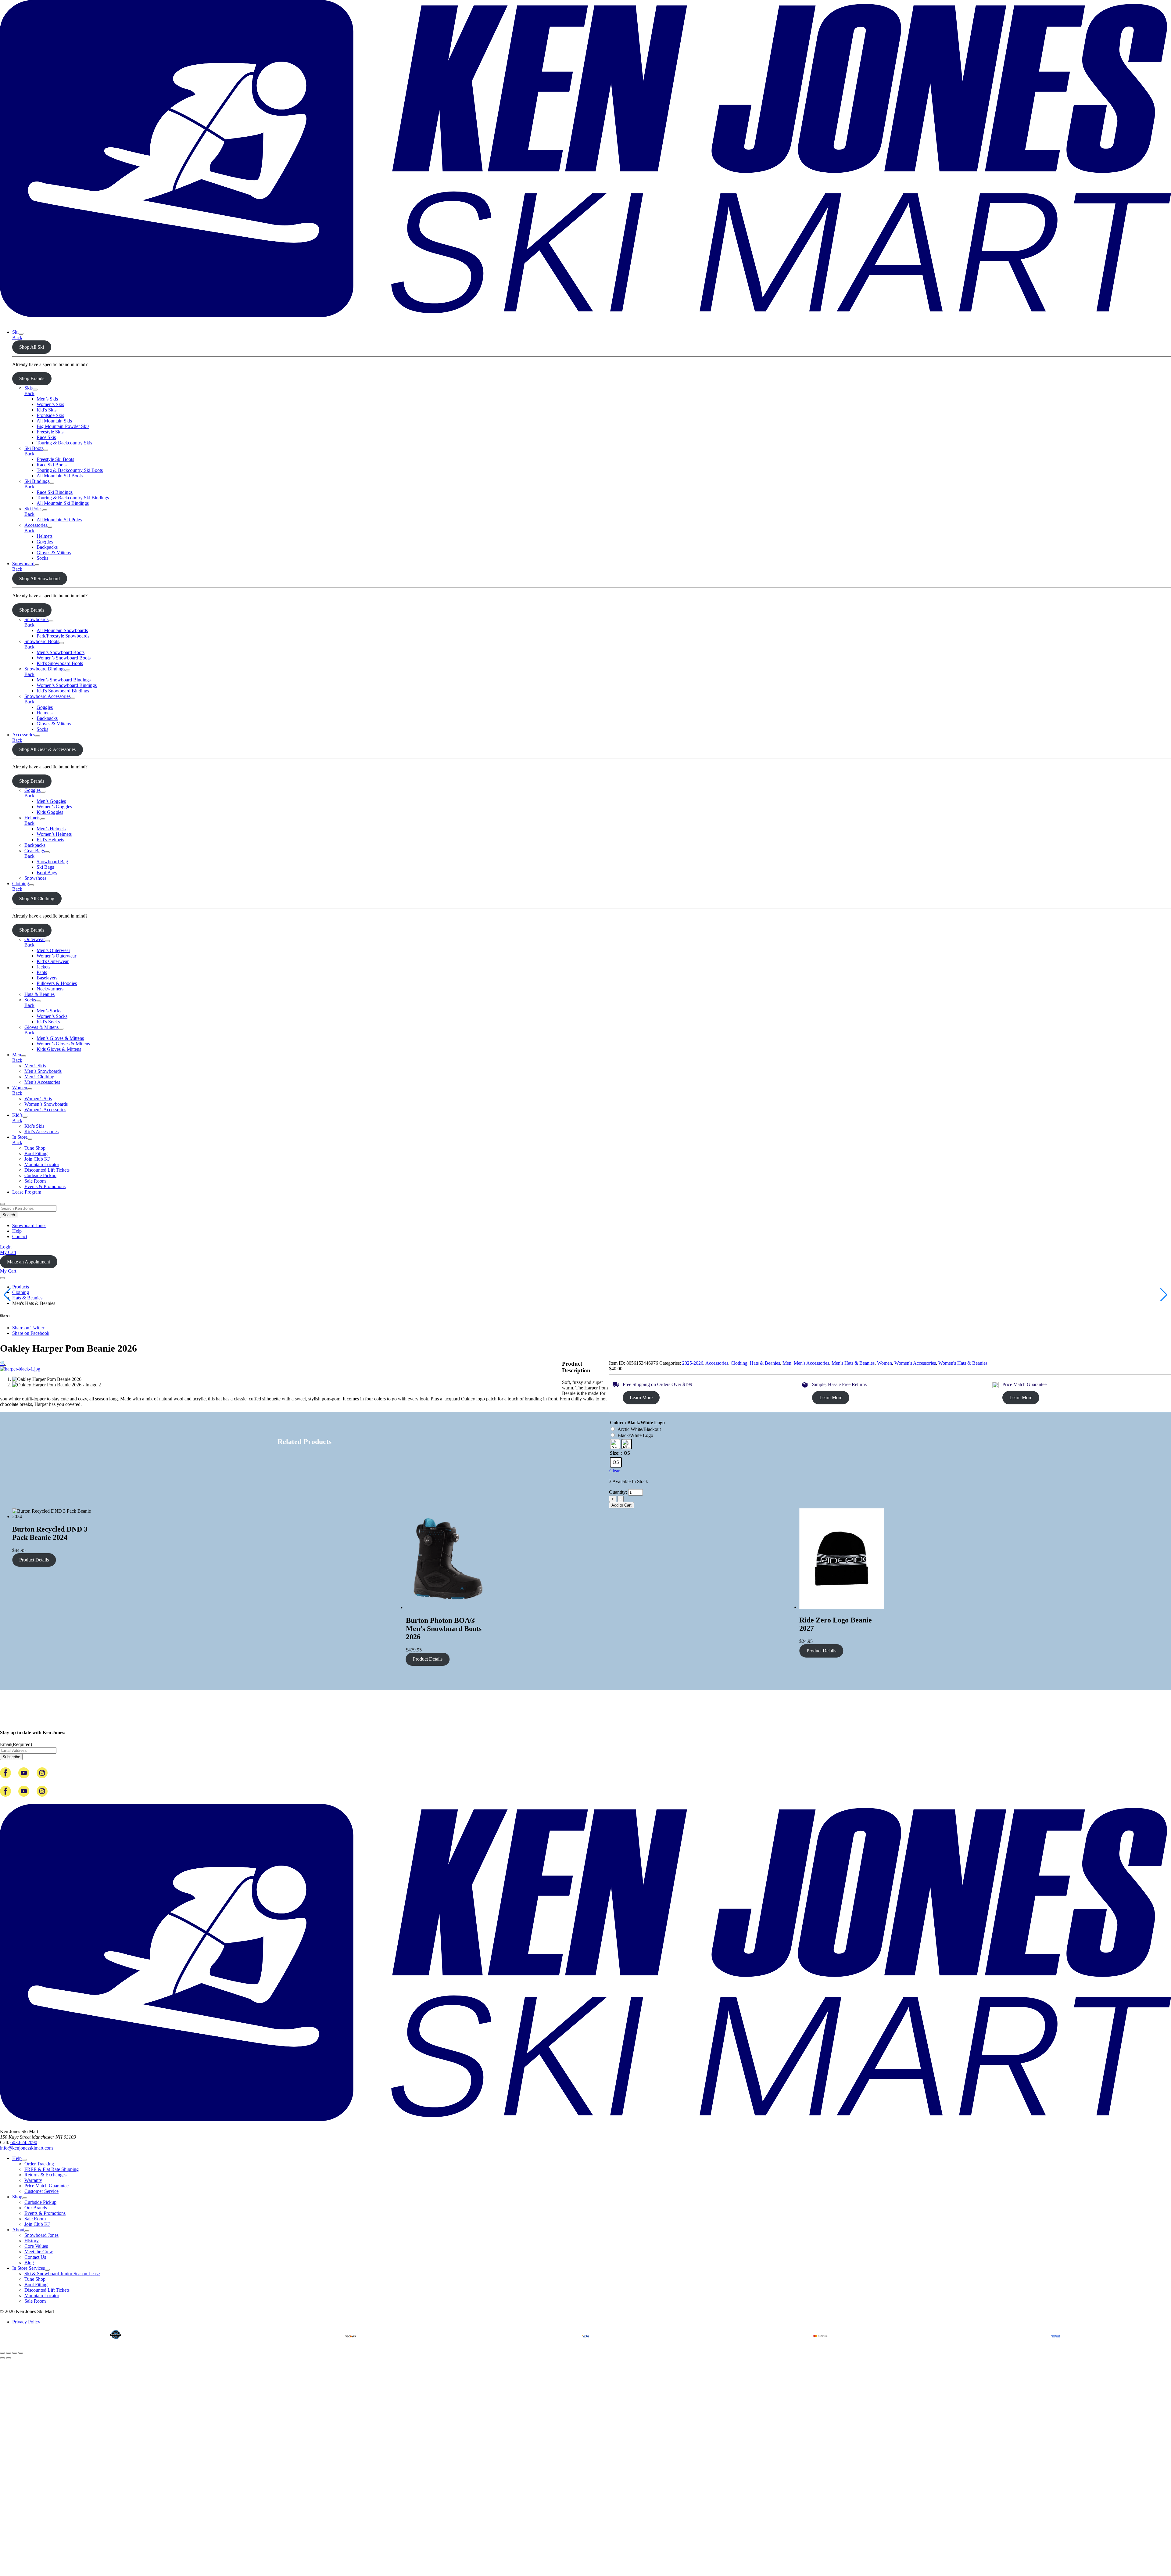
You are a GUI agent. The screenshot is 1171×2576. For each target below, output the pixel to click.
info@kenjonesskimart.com (26, 2148)
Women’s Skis (50, 404)
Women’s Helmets (54, 834)
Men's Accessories (811, 1363)
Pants (42, 972)
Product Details (34, 1560)
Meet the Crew (39, 2252)
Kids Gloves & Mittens (59, 1049)
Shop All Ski (32, 347)
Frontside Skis (50, 415)
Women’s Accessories (45, 1110)
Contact (20, 1236)
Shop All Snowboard (39, 578)
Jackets (43, 967)
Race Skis (46, 437)
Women (20, 1088)
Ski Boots (34, 448)
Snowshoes (35, 878)
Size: (615, 1453)
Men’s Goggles (51, 801)
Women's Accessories (915, 1363)
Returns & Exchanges (45, 2175)
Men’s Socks (49, 1011)
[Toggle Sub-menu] (21, 334)
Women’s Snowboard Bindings (67, 685)
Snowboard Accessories (47, 696)
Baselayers (47, 978)
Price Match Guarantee (47, 2186)
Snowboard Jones (29, 1225)
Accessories (36, 525)
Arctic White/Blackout (639, 1429)
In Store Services (29, 2268)
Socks (42, 558)
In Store (20, 1137)
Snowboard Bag (52, 862)
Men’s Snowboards (43, 1071)
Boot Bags (47, 873)
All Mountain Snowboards (62, 630)
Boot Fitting (36, 1153)
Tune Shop (35, 1148)
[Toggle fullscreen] (9, 2353)
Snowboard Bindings (45, 669)
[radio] (615, 1444)
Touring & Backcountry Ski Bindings (73, 498)
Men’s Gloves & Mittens (60, 1038)
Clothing (21, 884)
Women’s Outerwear (56, 956)
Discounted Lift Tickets (47, 1170)
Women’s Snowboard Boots (64, 658)
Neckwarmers (50, 989)
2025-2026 (693, 1363)
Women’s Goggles (54, 807)
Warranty (33, 2180)
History (32, 2241)
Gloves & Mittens (54, 553)
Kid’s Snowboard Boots (60, 663)
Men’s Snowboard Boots (61, 652)
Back (17, 338)
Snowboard (23, 564)
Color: (617, 1423)
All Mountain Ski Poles (59, 520)
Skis (29, 388)
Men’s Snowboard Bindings (64, 680)
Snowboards (36, 619)
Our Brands (36, 2208)
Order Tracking (39, 2164)
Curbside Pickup (40, 1175)
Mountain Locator (42, 1164)
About (18, 2230)
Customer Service (41, 2191)
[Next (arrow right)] (9, 2358)
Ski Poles (33, 509)
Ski (15, 332)
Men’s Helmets (51, 829)
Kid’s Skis (47, 410)
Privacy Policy (26, 2322)
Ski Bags (45, 867)
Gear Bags (35, 851)
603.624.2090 (24, 2142)
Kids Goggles (50, 812)
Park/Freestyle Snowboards (63, 636)
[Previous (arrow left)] (2, 2358)
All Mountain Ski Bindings (63, 503)
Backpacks (47, 547)
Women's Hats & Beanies (963, 1363)
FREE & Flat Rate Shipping (52, 2169)
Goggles (45, 542)
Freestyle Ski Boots (55, 459)
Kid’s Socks (48, 1022)
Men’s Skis (47, 399)
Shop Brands (32, 378)
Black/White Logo (635, 1435)
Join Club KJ (37, 1159)
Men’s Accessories (42, 1082)
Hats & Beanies (39, 994)
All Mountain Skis (54, 421)
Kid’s (17, 1115)
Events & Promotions (45, 1186)
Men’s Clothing (39, 1077)
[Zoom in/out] (2, 2353)
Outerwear (35, 939)
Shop (17, 2197)
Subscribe (11, 1757)
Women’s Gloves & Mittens (63, 1044)
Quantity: (619, 1492)
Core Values (36, 2246)
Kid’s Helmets (50, 840)
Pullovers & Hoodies (57, 983)
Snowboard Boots (42, 641)
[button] (3, 1363)
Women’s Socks (52, 1016)
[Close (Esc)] (21, 2353)
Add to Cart (621, 1505)
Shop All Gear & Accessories (47, 749)
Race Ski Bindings (55, 492)
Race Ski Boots (52, 465)
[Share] (15, 2353)
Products (21, 1287)
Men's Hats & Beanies (853, 1363)
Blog (29, 2263)
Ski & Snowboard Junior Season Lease (62, 2274)
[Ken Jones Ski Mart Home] (585, 322)
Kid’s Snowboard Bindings (63, 691)
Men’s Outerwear (53, 950)
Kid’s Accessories (41, 1132)
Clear (614, 1471)
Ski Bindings (37, 481)
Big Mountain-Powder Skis (63, 426)
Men (17, 1055)
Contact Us (35, 2257)
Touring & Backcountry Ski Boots (70, 470)
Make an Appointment (29, 1262)
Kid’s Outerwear (53, 961)
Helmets (45, 536)
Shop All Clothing (37, 898)
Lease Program (27, 1192)
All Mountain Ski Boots (60, 476)
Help (17, 1231)
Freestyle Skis (50, 432)
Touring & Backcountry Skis (64, 443)
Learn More (641, 1398)
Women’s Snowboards (46, 1104)
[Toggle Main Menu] (2, 1278)
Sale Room (35, 1181)
